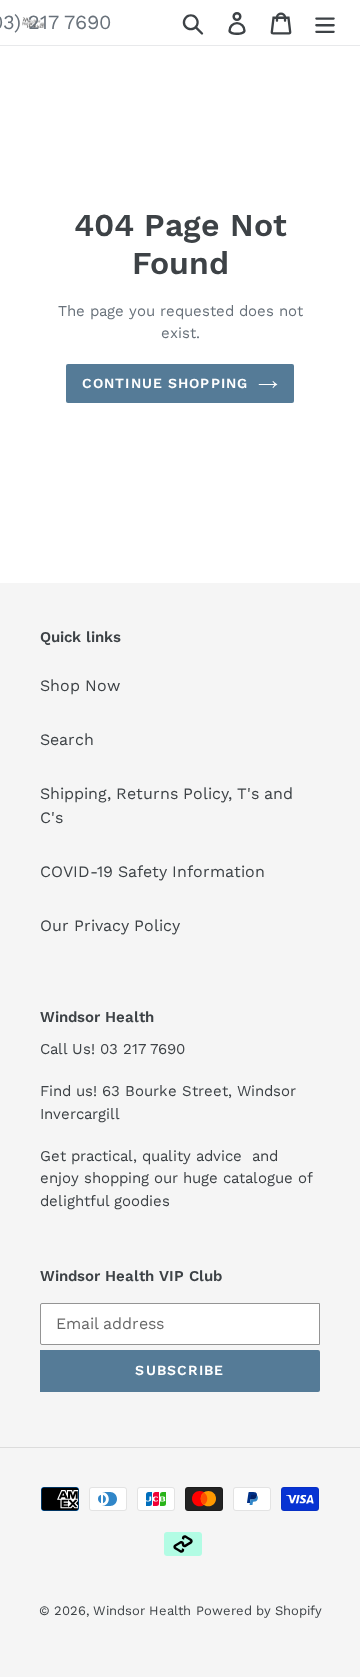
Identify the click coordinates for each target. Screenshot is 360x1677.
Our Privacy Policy (110, 925)
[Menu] (325, 22)
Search (67, 739)
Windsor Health (142, 1610)
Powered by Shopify (259, 1610)
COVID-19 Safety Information (152, 871)
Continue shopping (165, 383)
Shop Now (80, 685)
